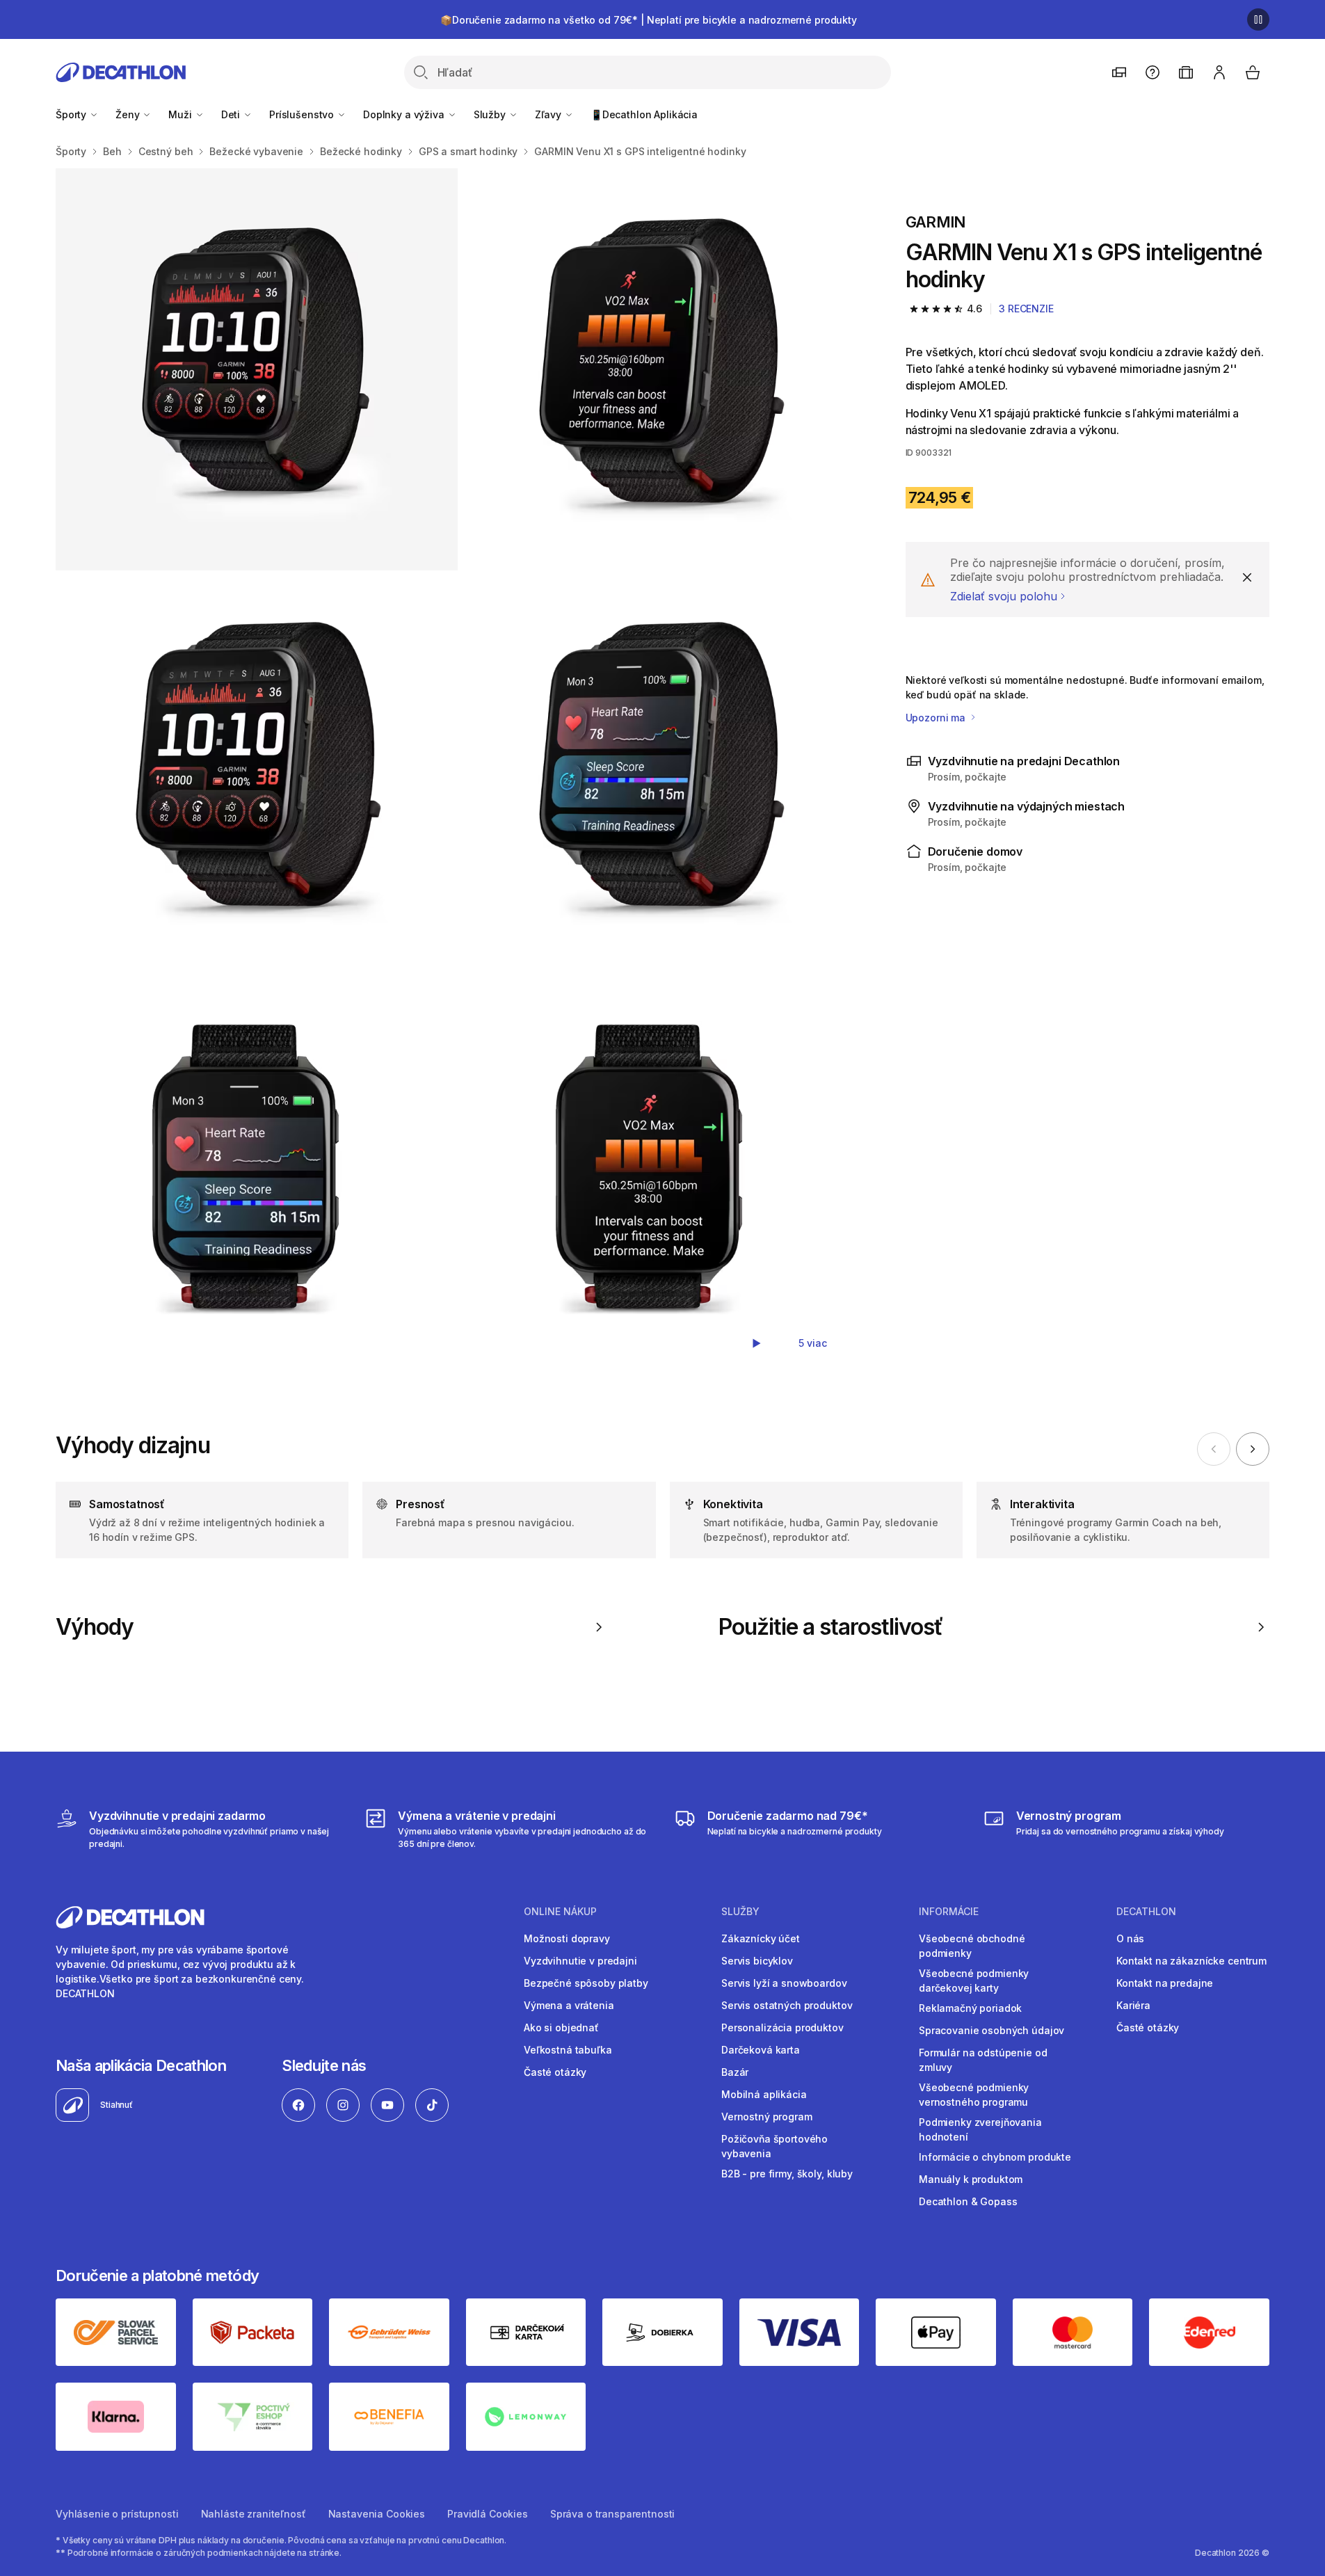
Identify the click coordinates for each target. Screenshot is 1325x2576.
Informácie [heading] (949, 1912)
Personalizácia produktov (782, 2027)
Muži (181, 114)
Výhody (95, 1627)
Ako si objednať (561, 2027)
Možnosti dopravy (567, 1938)
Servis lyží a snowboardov (784, 1983)
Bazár (735, 2072)
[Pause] (1258, 19)
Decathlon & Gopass (968, 2201)
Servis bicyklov (757, 1961)
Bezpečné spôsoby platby (586, 1983)
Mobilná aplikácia (764, 2094)
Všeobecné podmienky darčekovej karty (974, 1981)
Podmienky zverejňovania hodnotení (980, 2129)
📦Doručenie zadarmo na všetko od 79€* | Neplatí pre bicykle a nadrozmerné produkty (649, 20)
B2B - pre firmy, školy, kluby (787, 2174)
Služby (491, 114)
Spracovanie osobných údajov (991, 2030)
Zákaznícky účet (761, 1938)
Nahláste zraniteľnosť (254, 2514)
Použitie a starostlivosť (831, 1627)
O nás (1130, 1938)
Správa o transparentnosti (613, 2514)
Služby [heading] (740, 1912)
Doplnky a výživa (405, 114)
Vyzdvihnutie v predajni (580, 1961)
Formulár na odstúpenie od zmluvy (983, 2060)
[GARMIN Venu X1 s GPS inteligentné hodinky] (257, 369)
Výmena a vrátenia (569, 2005)
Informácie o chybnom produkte (995, 2157)
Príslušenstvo (303, 114)
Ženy (129, 114)
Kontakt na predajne (1165, 1983)
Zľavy (549, 114)
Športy (72, 114)
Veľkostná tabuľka (568, 2050)
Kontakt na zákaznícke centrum (1191, 1961)
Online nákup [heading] (560, 1912)
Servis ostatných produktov (787, 2005)
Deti (232, 114)
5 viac (812, 1343)
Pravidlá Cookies (488, 2514)
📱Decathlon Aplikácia (644, 114)
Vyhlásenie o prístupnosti (117, 2514)
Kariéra (1133, 2005)
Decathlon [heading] (1146, 1912)
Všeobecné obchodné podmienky (972, 1946)
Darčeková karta (761, 2050)
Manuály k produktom (971, 2179)
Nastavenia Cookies (377, 2514)
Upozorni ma (937, 718)
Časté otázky (555, 2072)
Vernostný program (767, 2117)
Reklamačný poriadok (970, 2008)
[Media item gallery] (458, 773)
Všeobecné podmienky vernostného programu (974, 2095)
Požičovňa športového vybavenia (774, 2146)
